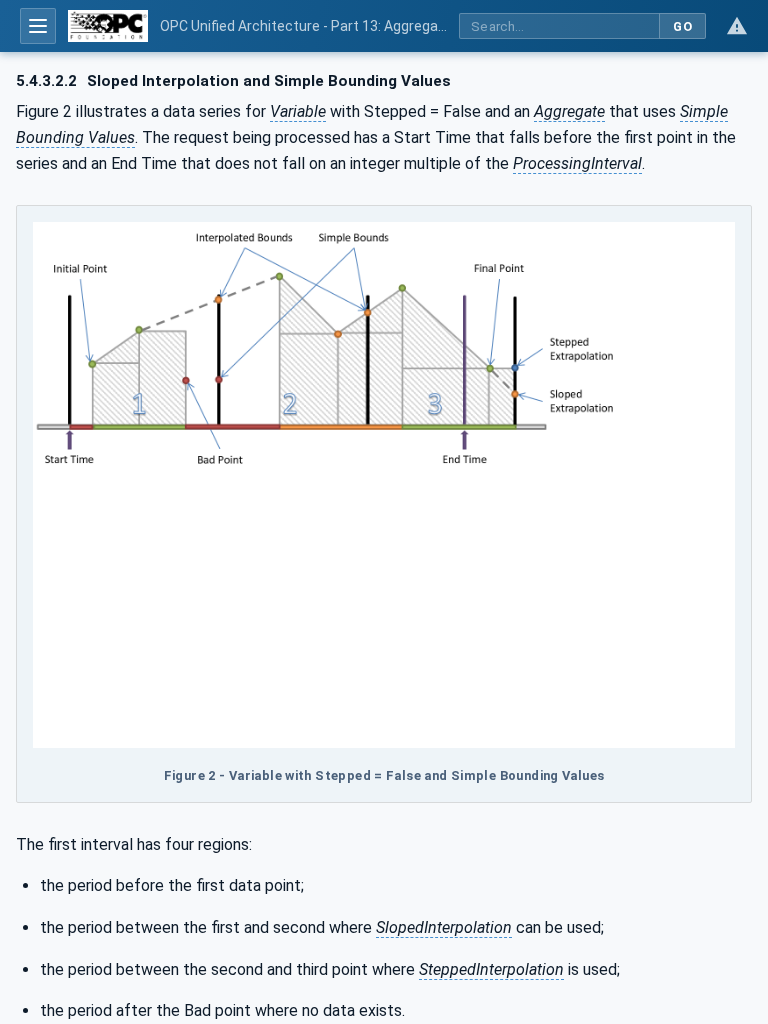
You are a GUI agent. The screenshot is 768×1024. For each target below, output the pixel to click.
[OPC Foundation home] (108, 26)
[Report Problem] (737, 26)
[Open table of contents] (38, 26)
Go (682, 26)
